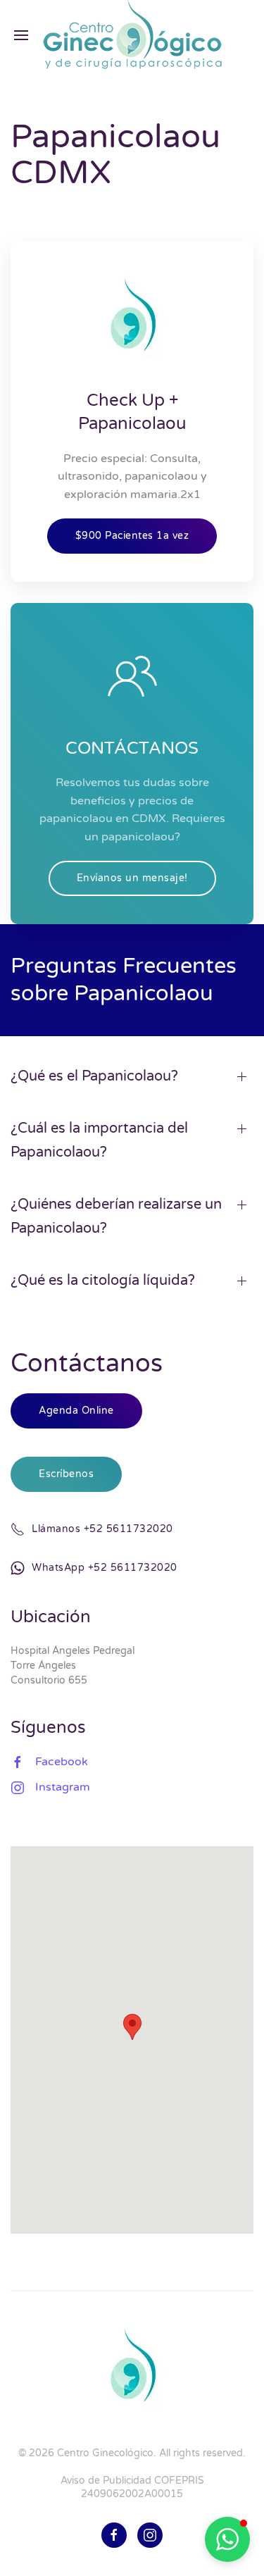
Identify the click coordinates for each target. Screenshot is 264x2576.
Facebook (62, 1762)
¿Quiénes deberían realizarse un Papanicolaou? (116, 1217)
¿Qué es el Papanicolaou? (94, 1076)
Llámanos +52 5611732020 (102, 1529)
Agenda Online (76, 1411)
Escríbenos (66, 1474)
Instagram (63, 1787)
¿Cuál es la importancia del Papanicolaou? (99, 1140)
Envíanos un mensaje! (132, 878)
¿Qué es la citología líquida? (103, 1281)
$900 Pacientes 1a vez (132, 536)
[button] (227, 2539)
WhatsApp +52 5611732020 (105, 1568)
